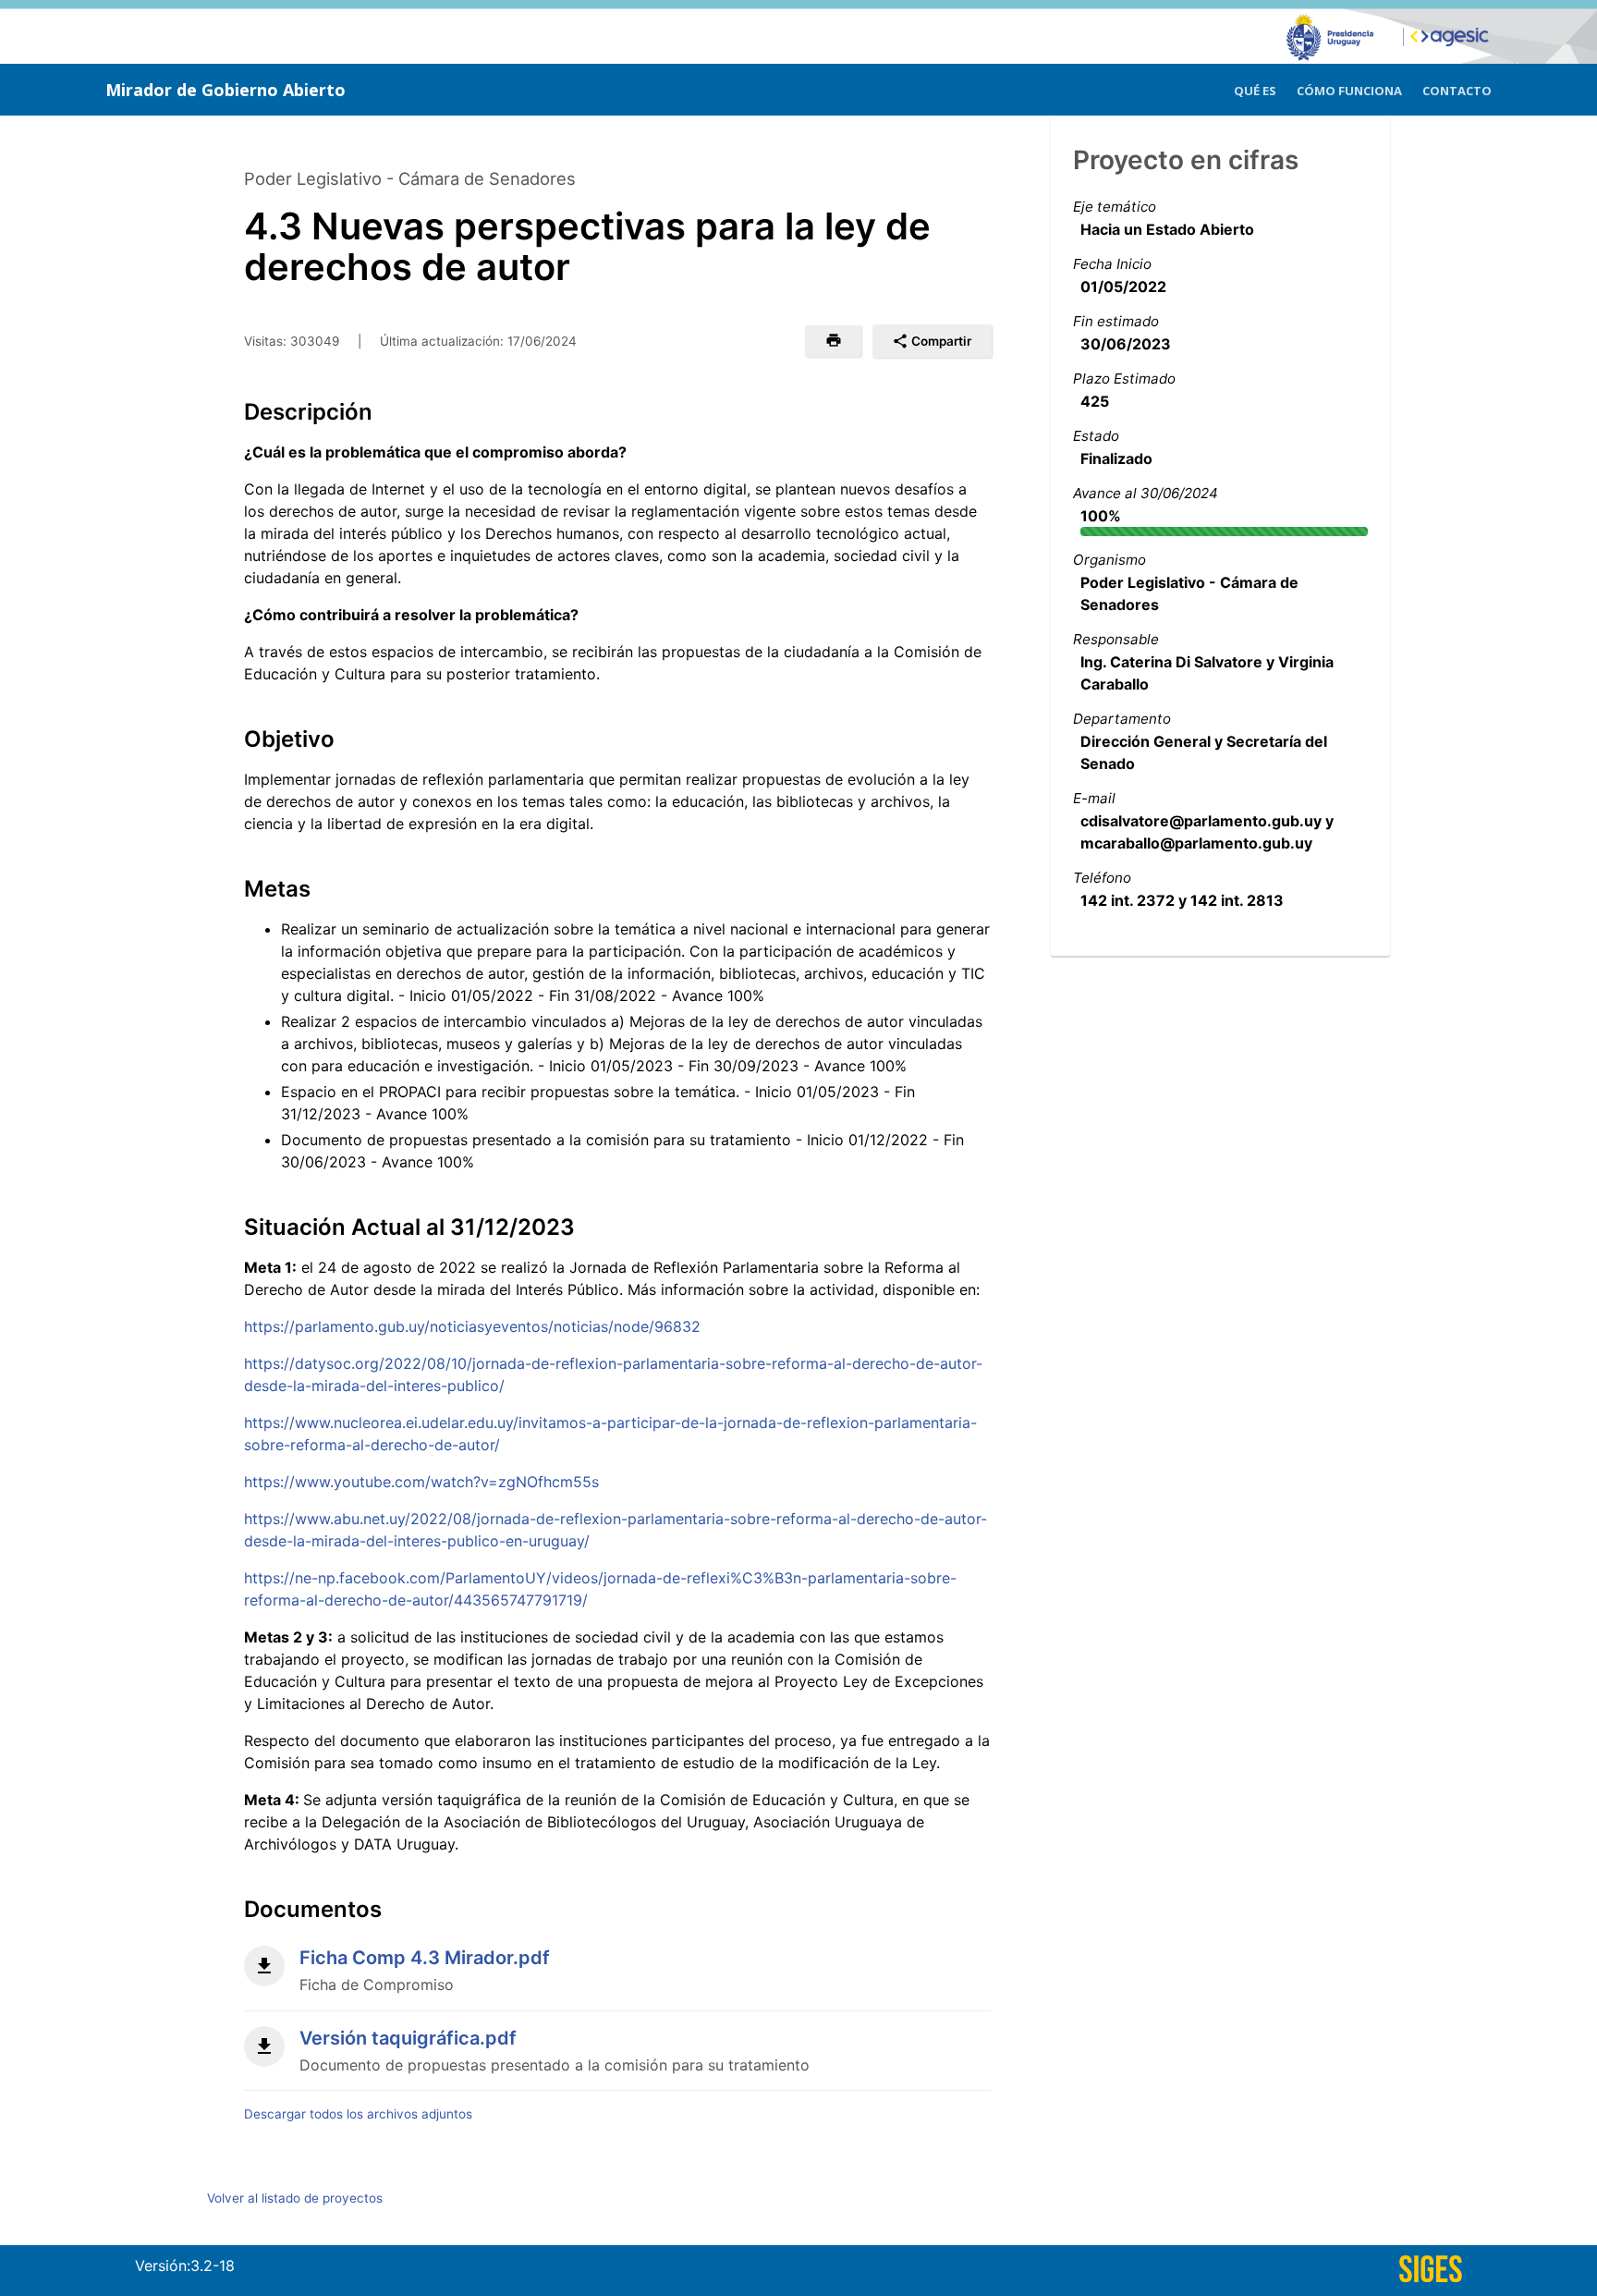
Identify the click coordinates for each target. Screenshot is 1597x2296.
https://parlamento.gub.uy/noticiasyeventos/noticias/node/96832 (472, 1326)
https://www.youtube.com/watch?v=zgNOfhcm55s (421, 1482)
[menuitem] (1255, 88)
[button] (833, 341)
